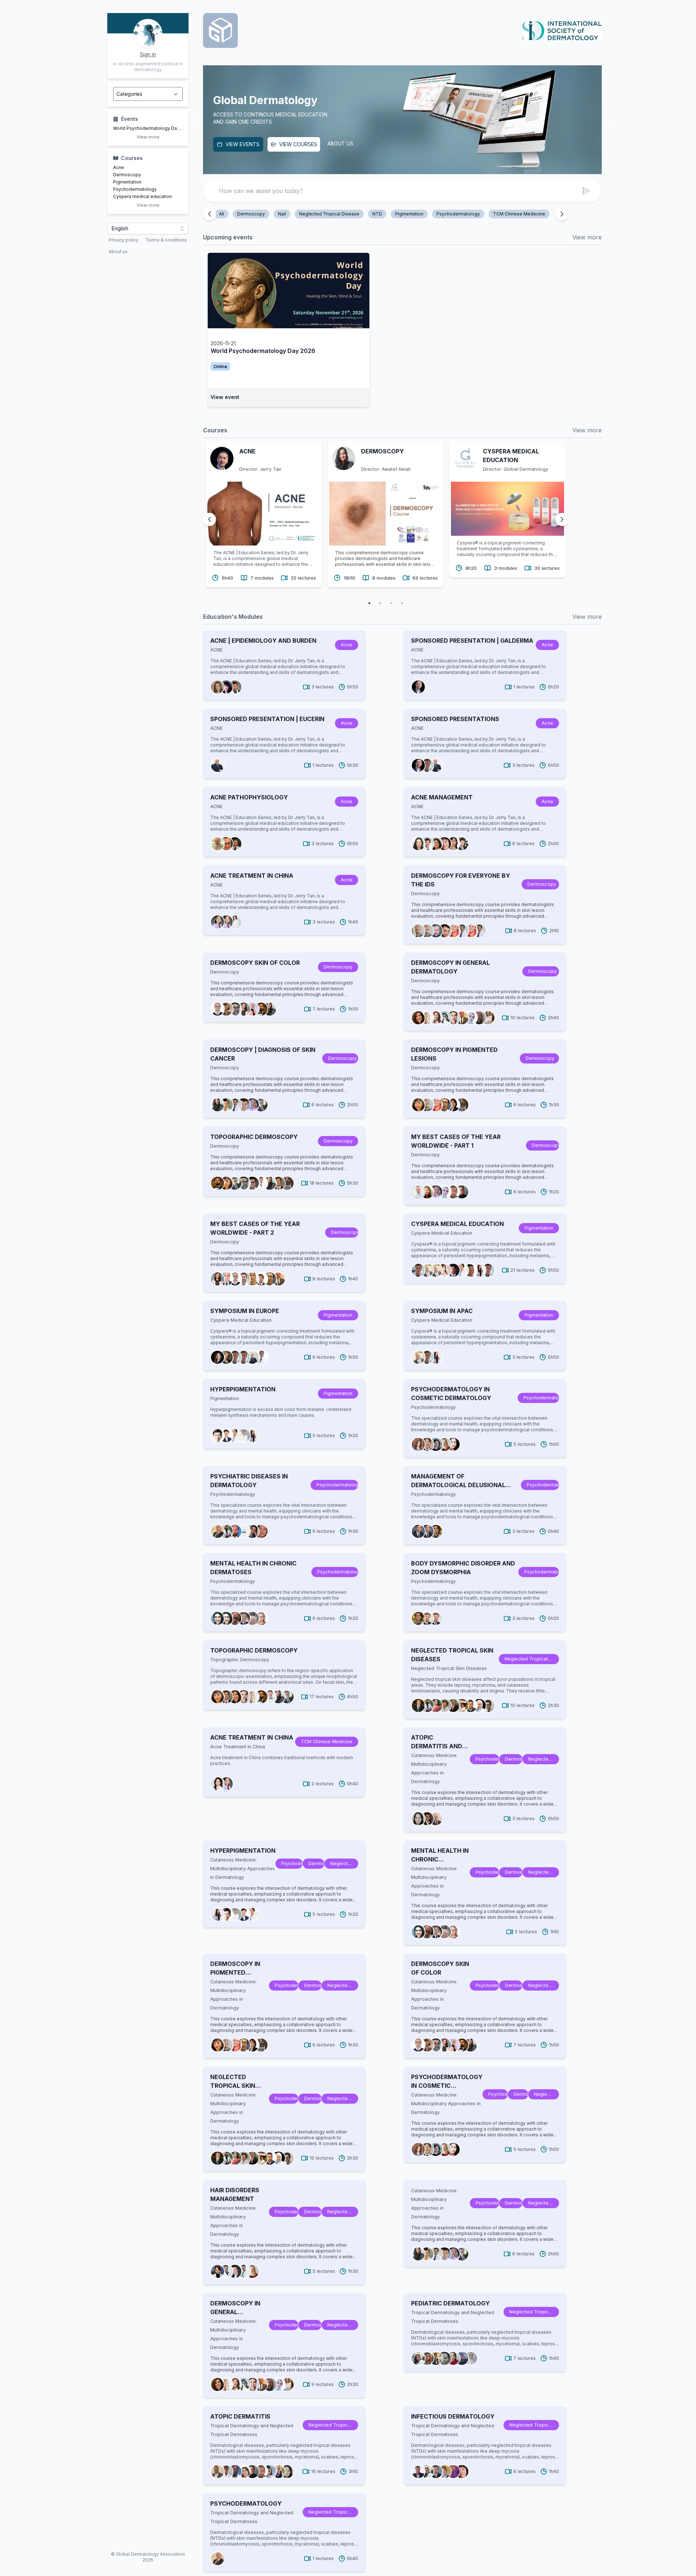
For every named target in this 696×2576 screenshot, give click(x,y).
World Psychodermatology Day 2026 (148, 128)
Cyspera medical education (142, 196)
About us (118, 252)
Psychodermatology (135, 189)
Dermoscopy (127, 175)
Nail (282, 214)
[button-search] (586, 191)
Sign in (148, 54)
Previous (198, 122)
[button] (148, 229)
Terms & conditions (166, 240)
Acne (119, 167)
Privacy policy (124, 240)
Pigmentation (127, 182)
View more (148, 137)
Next (607, 122)
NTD (377, 214)
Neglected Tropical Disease (329, 214)
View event (225, 397)
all (221, 214)
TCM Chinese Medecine (519, 214)
